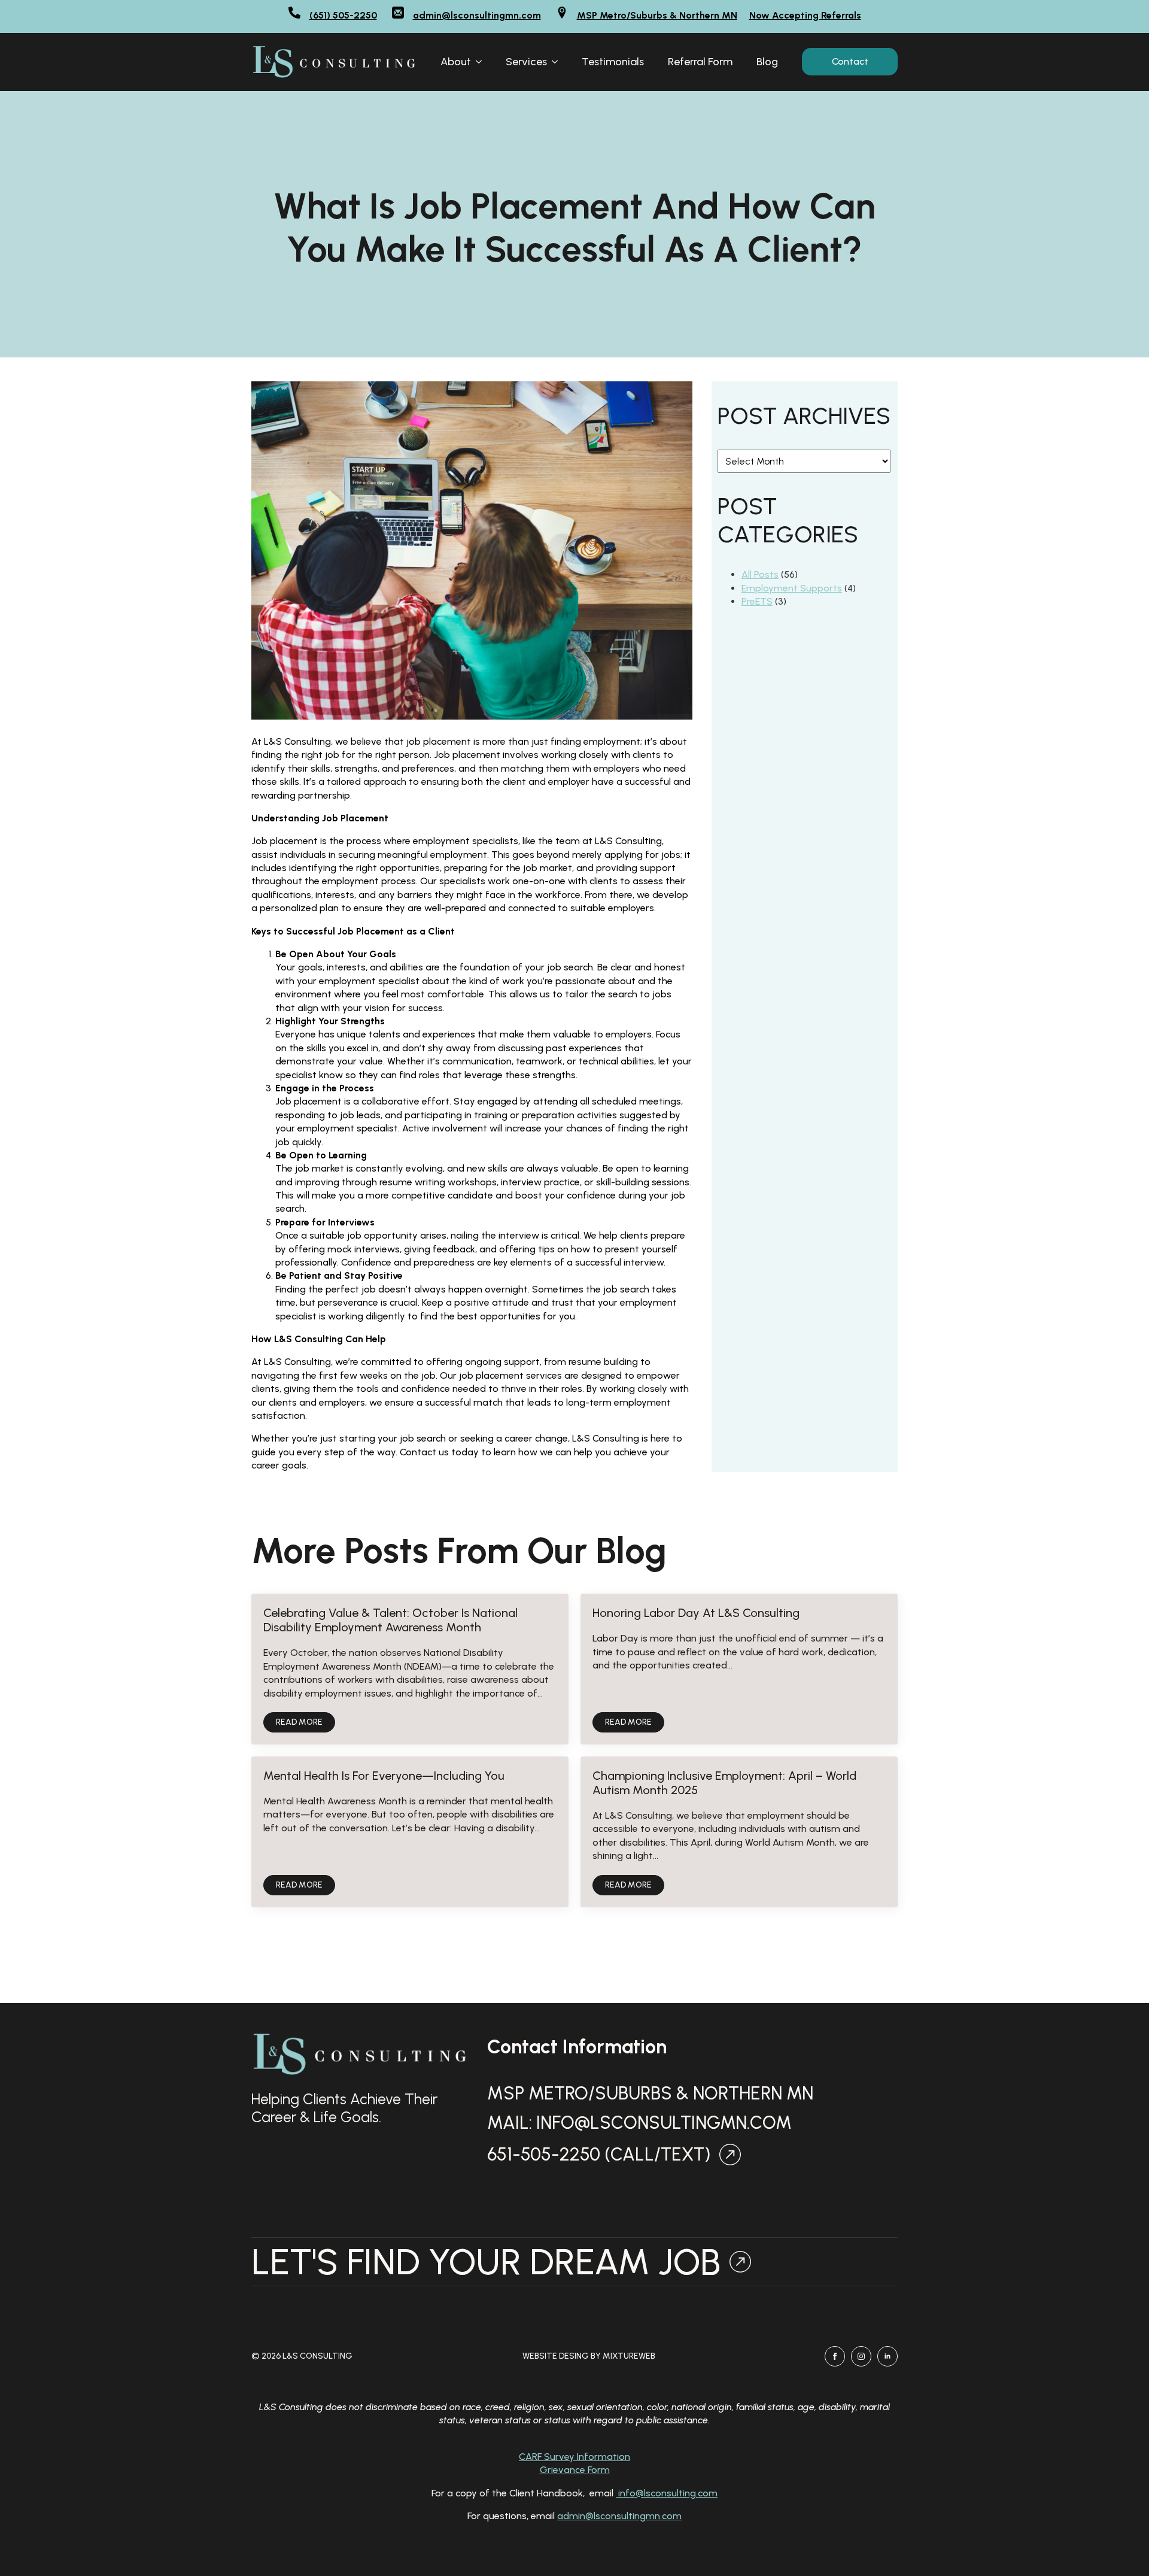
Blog (767, 62)
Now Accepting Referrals (805, 15)
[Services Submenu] (558, 62)
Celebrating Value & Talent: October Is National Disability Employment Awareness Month (390, 1620)
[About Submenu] (482, 62)
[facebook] (835, 2356)
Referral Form (700, 62)
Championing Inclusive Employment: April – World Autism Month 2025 (724, 1783)
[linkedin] (887, 2356)
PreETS (757, 601)
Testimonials (613, 62)
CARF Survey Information (574, 2457)
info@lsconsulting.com (667, 2493)
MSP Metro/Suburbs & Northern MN (657, 15)
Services (526, 62)
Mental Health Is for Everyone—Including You (384, 1776)
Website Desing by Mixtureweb (589, 2356)
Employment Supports (792, 588)
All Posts (760, 574)
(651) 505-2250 (343, 15)
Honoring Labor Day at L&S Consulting (696, 1613)
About (456, 62)
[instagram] (861, 2356)
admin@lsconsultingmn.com (477, 15)
